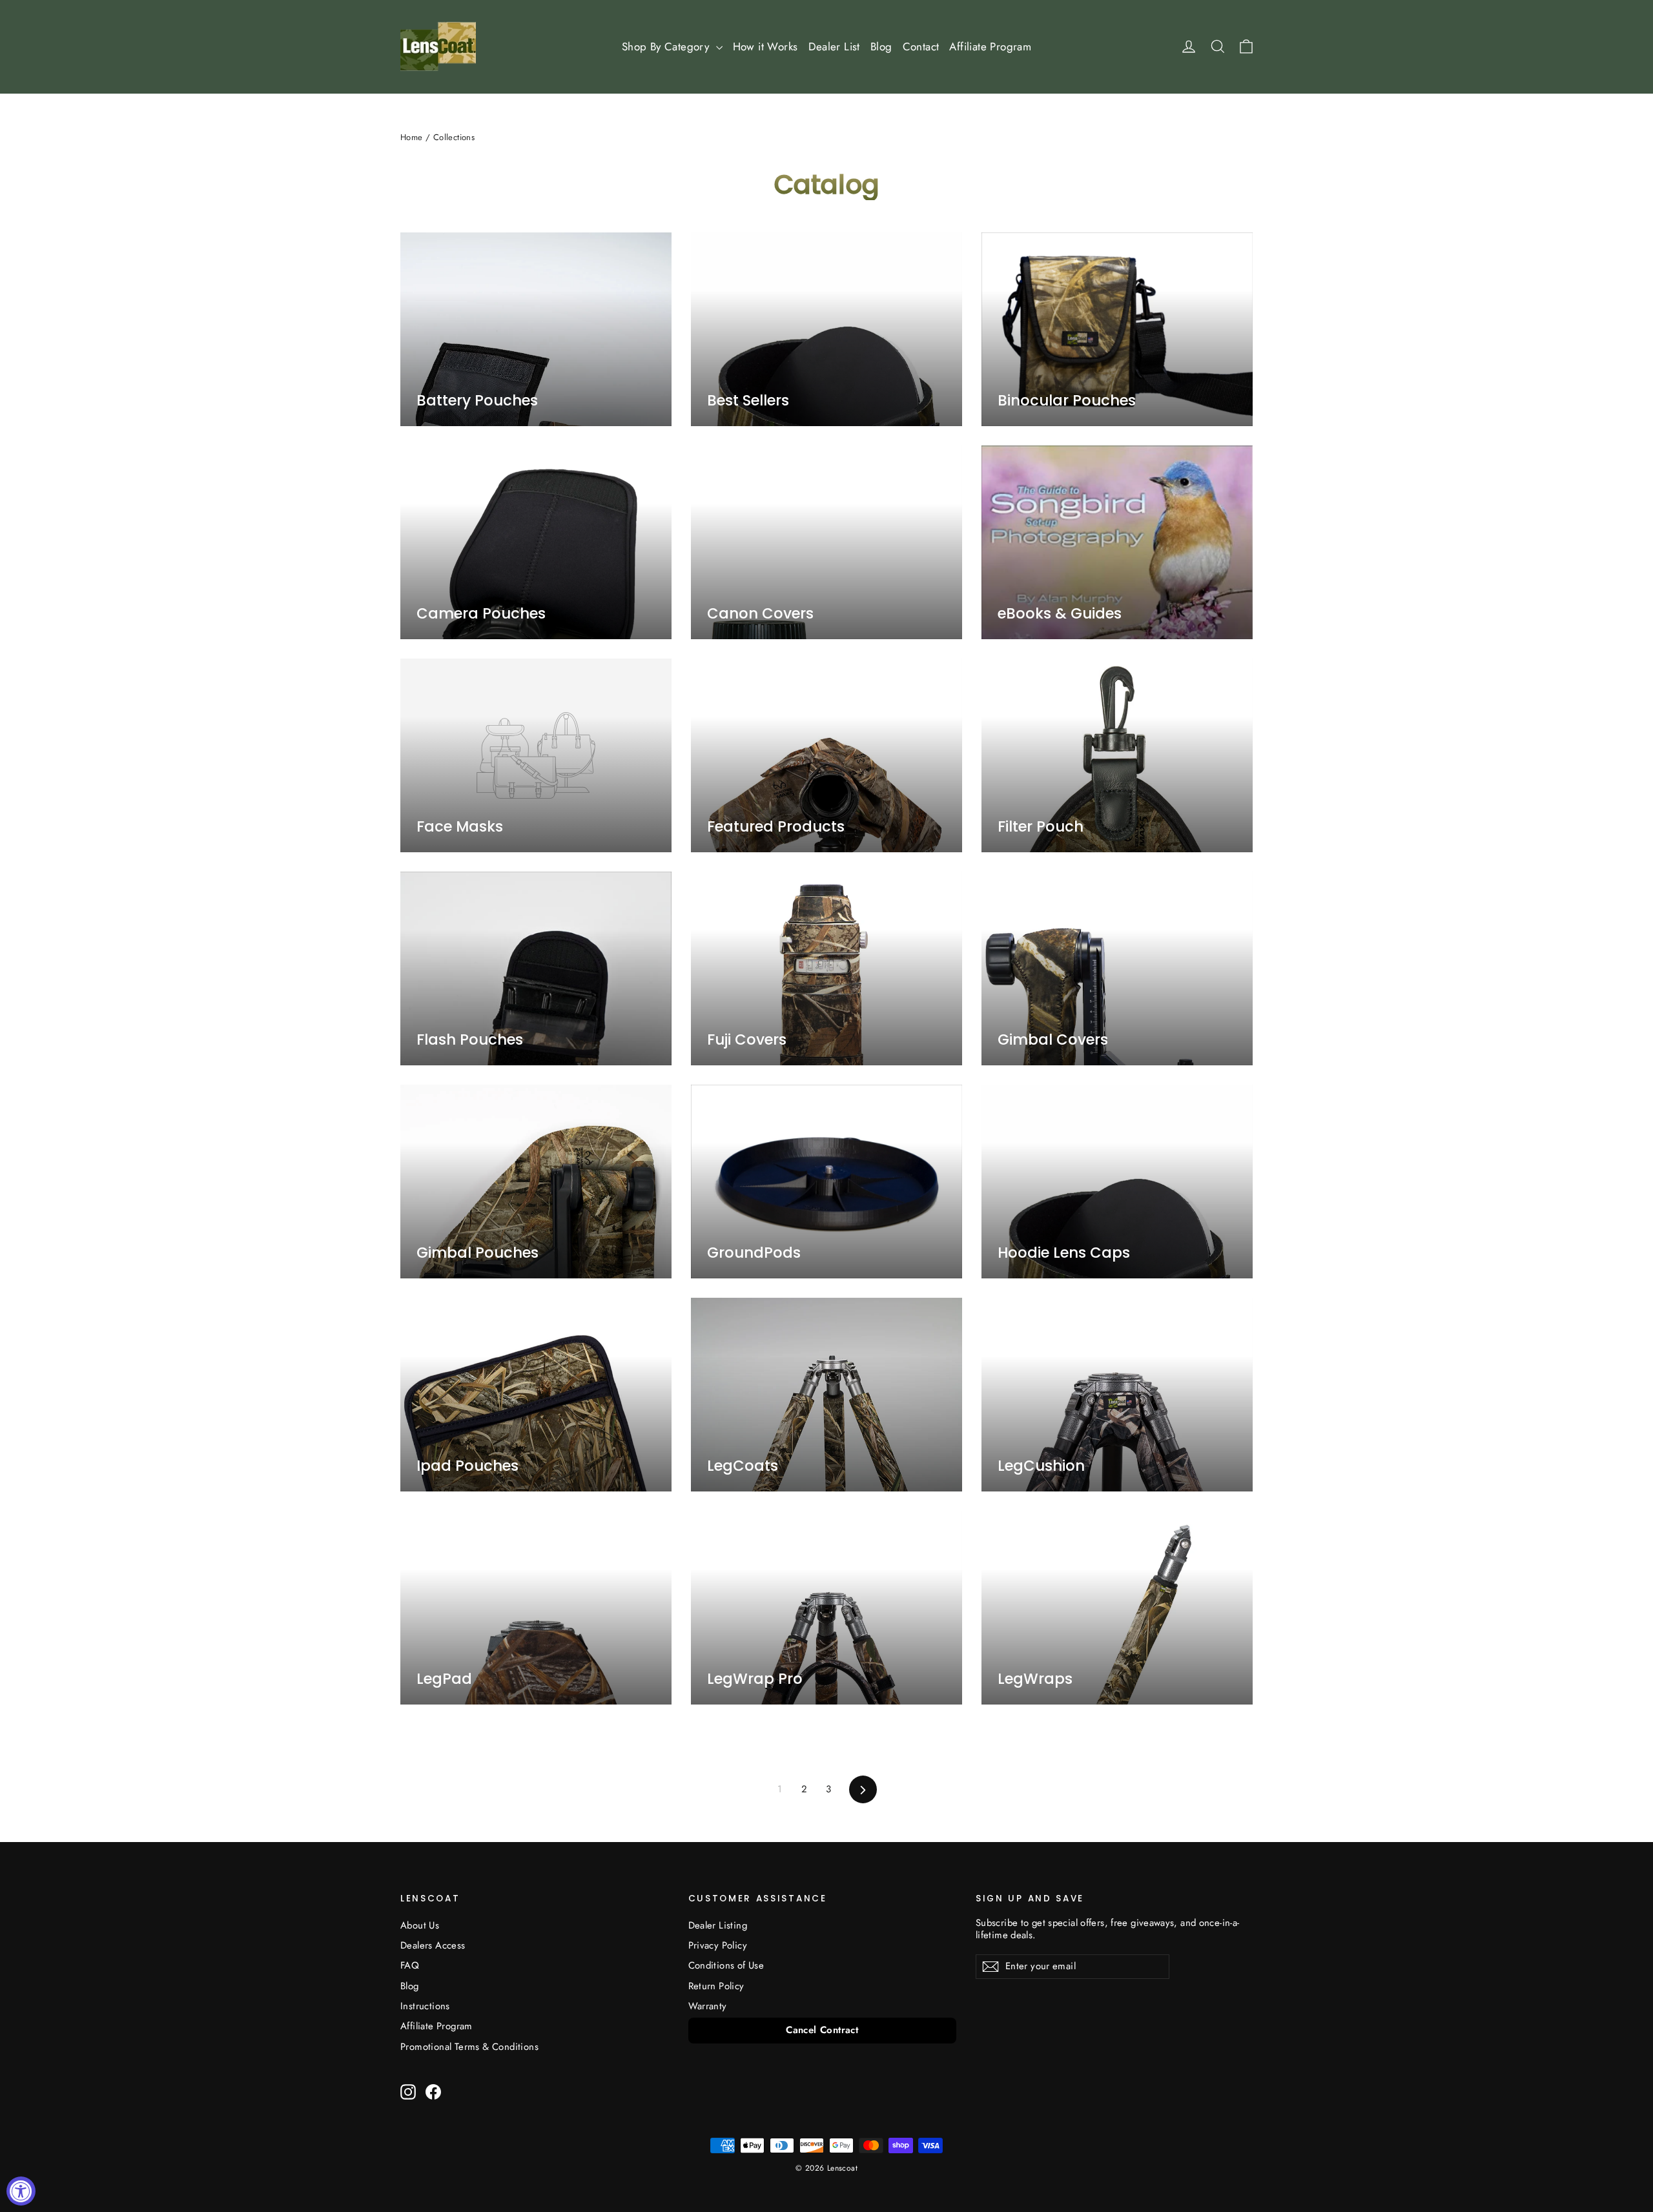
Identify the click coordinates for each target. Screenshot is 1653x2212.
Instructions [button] (425, 2006)
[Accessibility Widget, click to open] (21, 2191)
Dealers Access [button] (433, 1945)
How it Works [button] (765, 46)
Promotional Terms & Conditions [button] (469, 2047)
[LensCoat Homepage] (438, 46)
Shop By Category (667, 46)
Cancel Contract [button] (822, 2030)
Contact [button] (921, 46)
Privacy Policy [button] (718, 1945)
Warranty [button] (708, 2006)
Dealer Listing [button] (718, 1925)
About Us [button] (420, 1925)
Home (412, 137)
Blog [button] (881, 46)
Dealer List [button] (834, 46)
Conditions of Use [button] (726, 1965)
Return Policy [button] (716, 1986)
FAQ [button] (410, 1965)
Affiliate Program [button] (990, 46)
